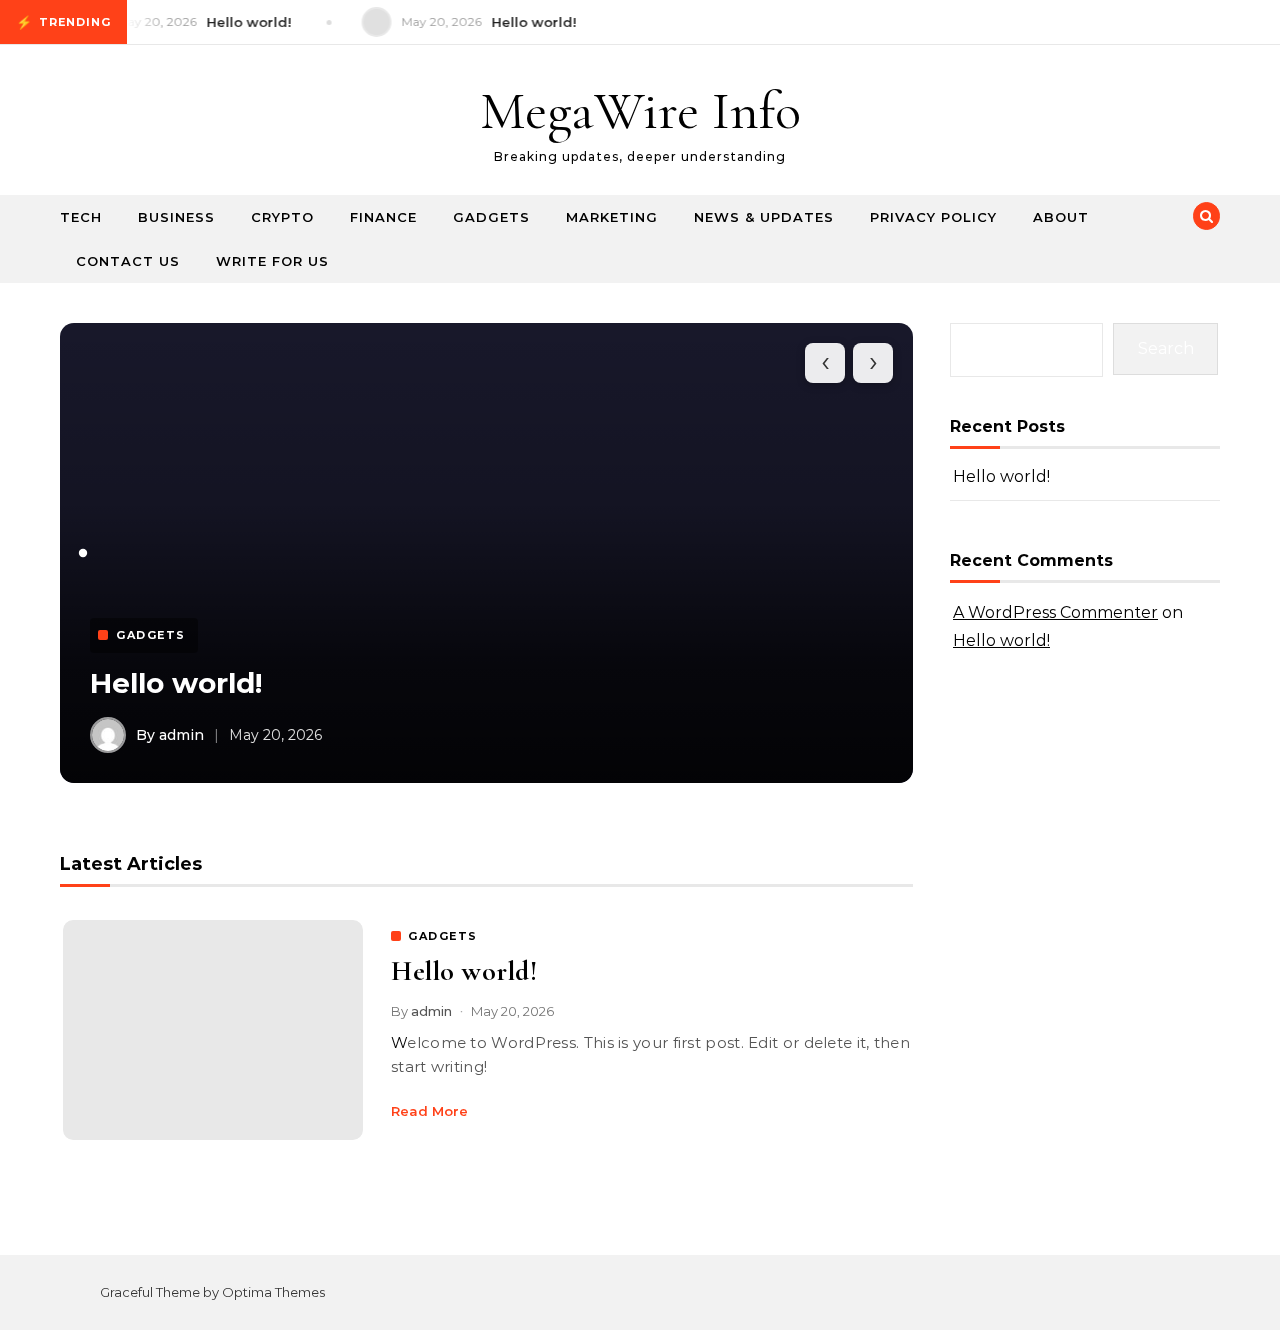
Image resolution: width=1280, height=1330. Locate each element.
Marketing (612, 217)
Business (176, 217)
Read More (429, 1111)
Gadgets (491, 217)
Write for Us (272, 261)
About (1061, 217)
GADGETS (443, 936)
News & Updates (764, 217)
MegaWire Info (640, 110)
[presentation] (825, 363)
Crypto (282, 217)
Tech (81, 217)
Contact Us (128, 261)
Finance (383, 217)
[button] (83, 553)
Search (1166, 348)
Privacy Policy (933, 217)
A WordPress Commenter (1055, 612)
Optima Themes (273, 1292)
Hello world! (176, 683)
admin (431, 1011)
